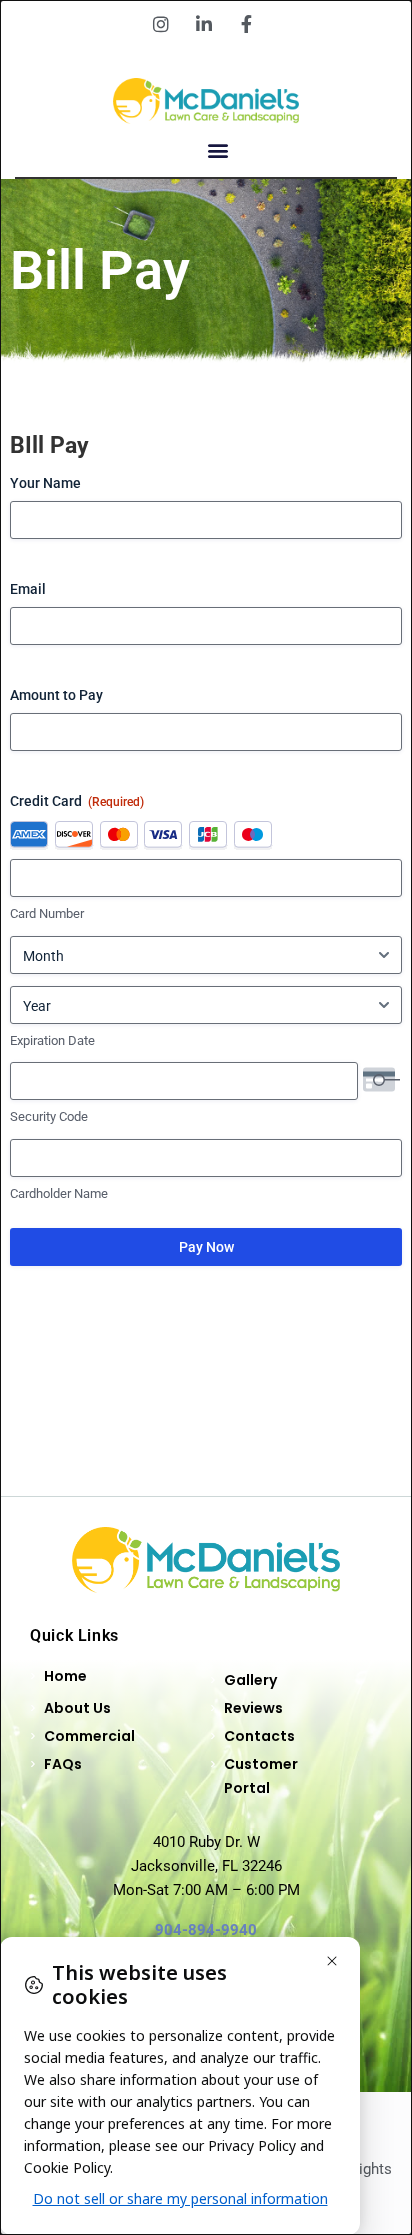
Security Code (49, 1116)
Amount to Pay (56, 695)
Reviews (253, 1708)
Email (28, 589)
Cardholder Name (59, 1193)
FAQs (63, 1764)
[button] (218, 150)
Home (65, 1676)
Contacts (259, 1736)
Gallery (250, 1680)
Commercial (89, 1736)
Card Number (47, 913)
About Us (77, 1708)
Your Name (45, 483)
